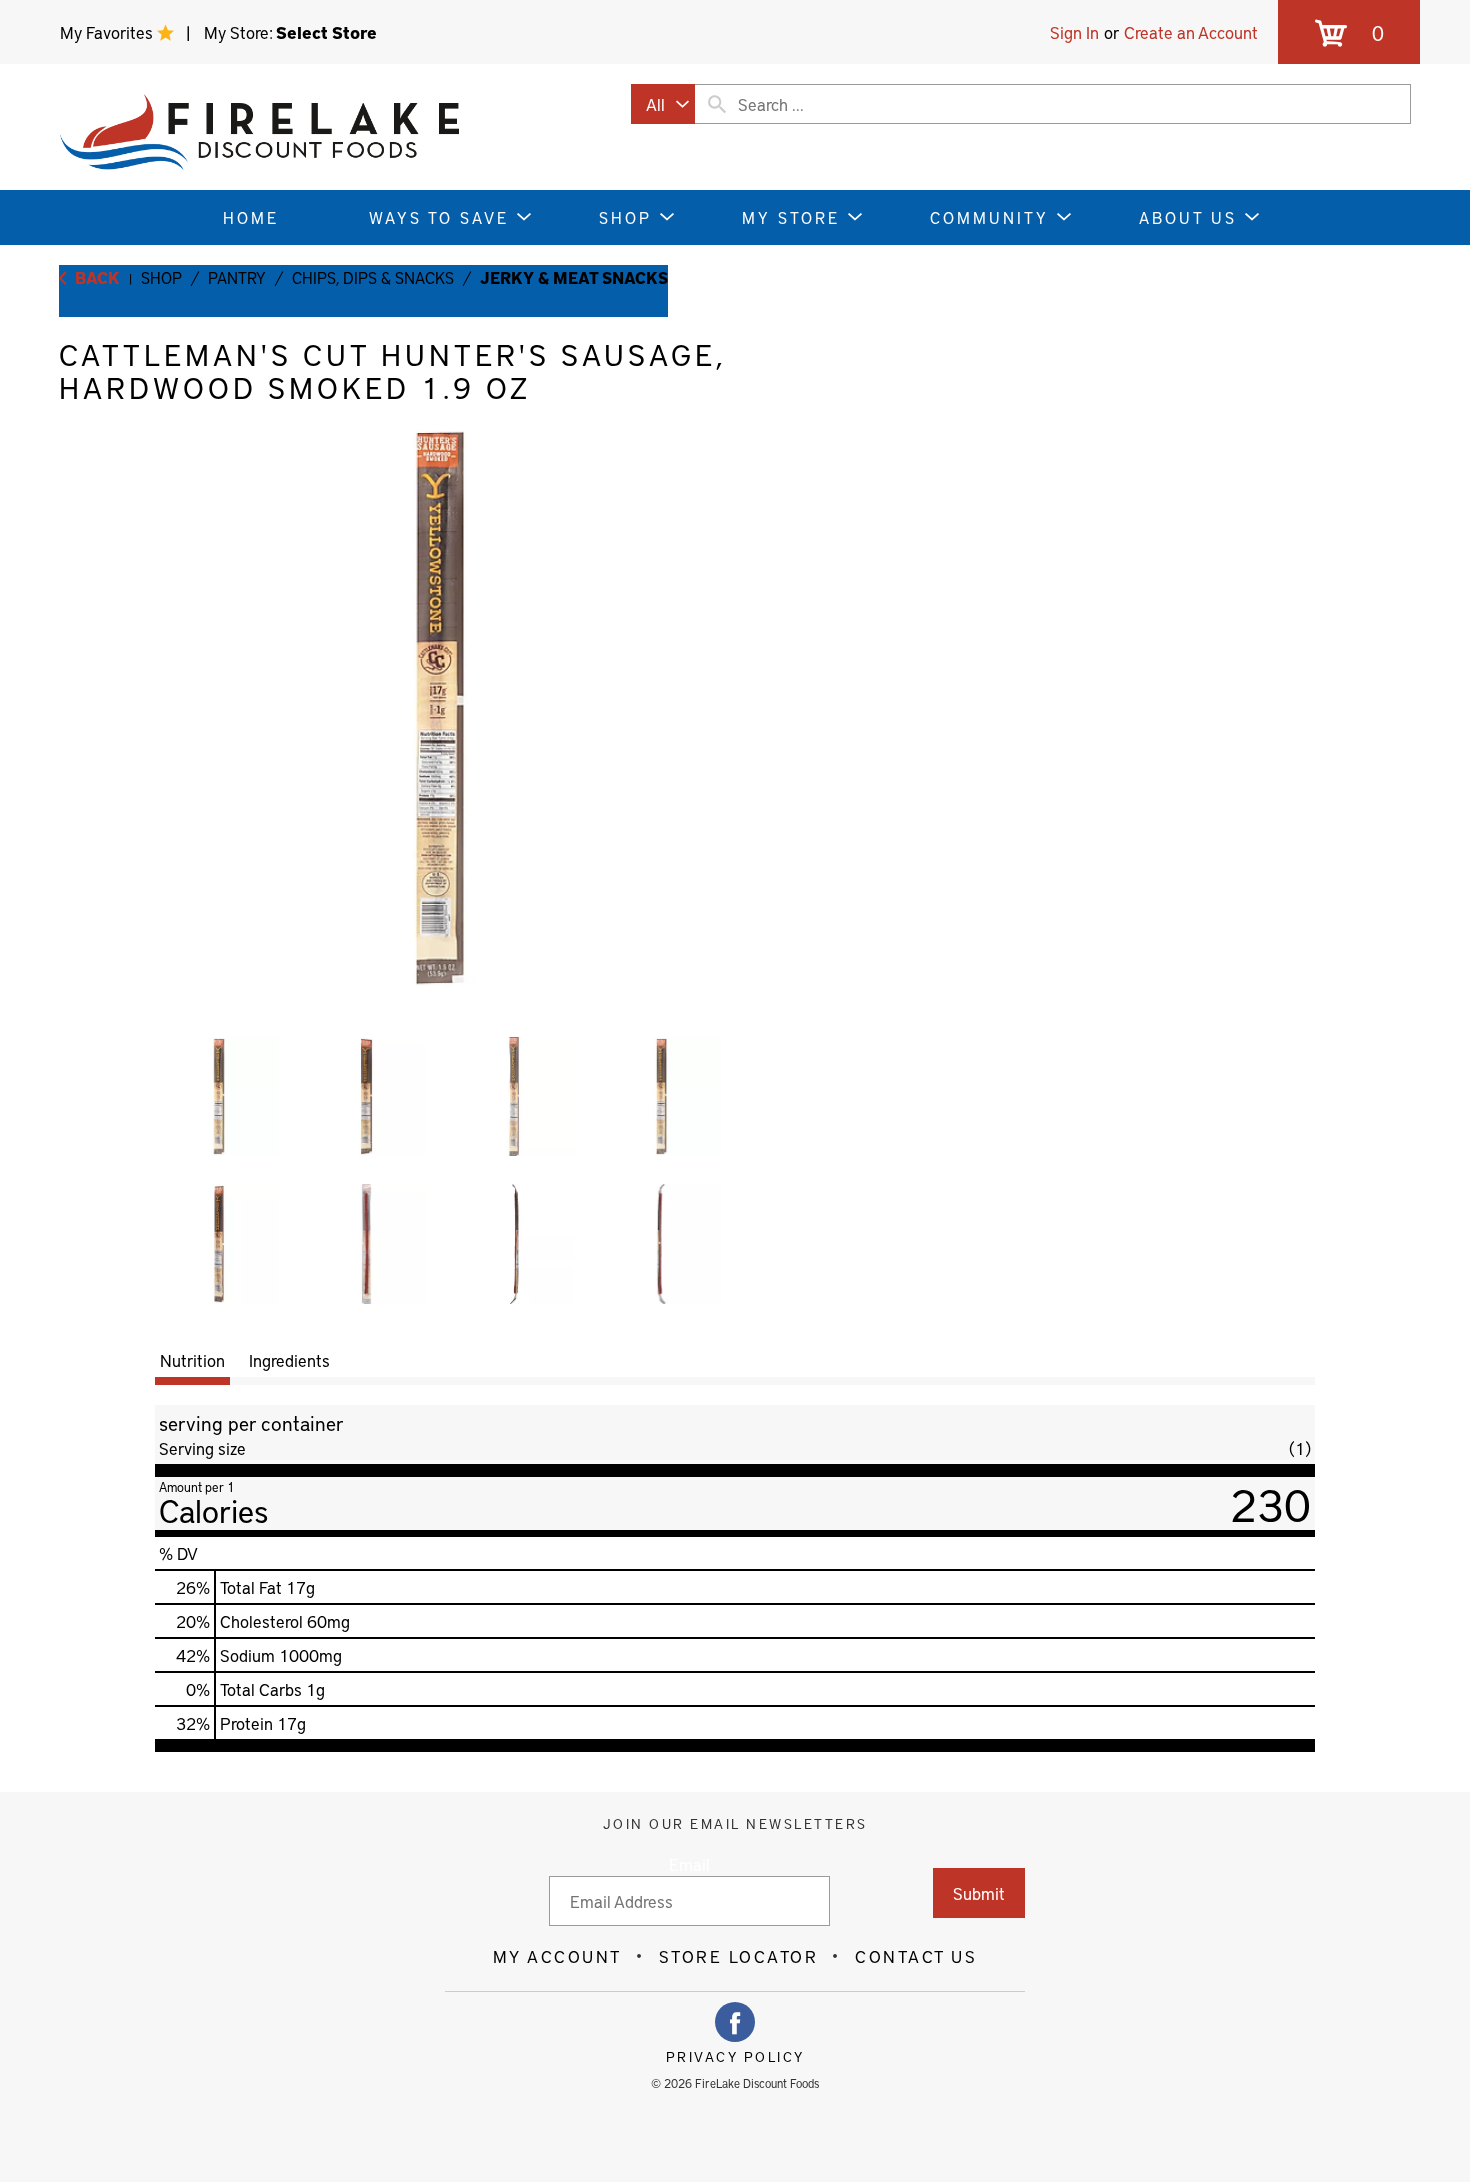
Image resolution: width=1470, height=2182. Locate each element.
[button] (219, 1097)
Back (95, 277)
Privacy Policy (735, 2057)
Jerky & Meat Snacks (574, 277)
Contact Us (916, 1956)
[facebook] (735, 2022)
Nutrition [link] (192, 1360)
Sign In (1074, 32)
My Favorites (108, 32)
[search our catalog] (717, 104)
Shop (161, 277)
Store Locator (739, 1956)
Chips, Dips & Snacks (373, 277)
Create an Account (1191, 32)
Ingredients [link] (289, 1360)
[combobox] (663, 104)
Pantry (237, 277)
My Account (557, 1956)
